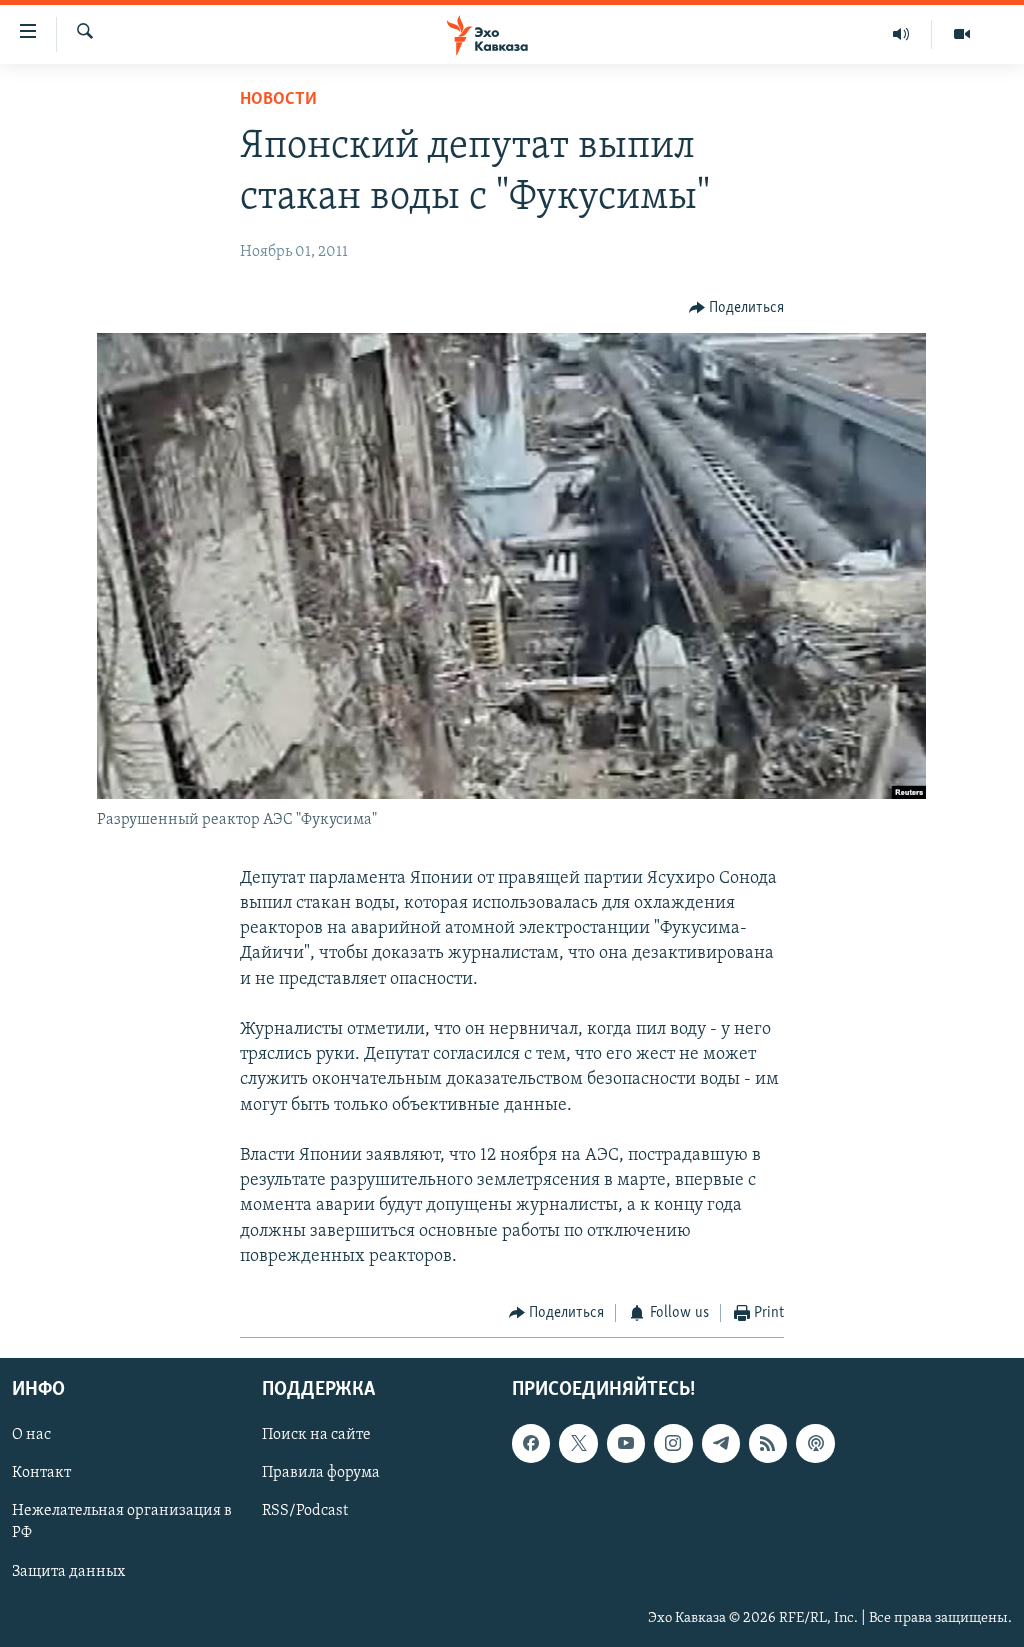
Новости (278, 100)
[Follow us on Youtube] (626, 1444)
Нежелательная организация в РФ (122, 1523)
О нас (31, 1436)
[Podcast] (815, 1444)
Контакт (41, 1474)
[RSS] (768, 1444)
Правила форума (321, 1474)
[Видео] (962, 34)
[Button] (737, 308)
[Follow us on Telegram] (721, 1444)
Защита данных (68, 1572)
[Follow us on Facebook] (531, 1444)
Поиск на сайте (316, 1436)
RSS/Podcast (305, 1512)
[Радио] (901, 34)
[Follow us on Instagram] (673, 1444)
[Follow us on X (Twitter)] (578, 1444)
